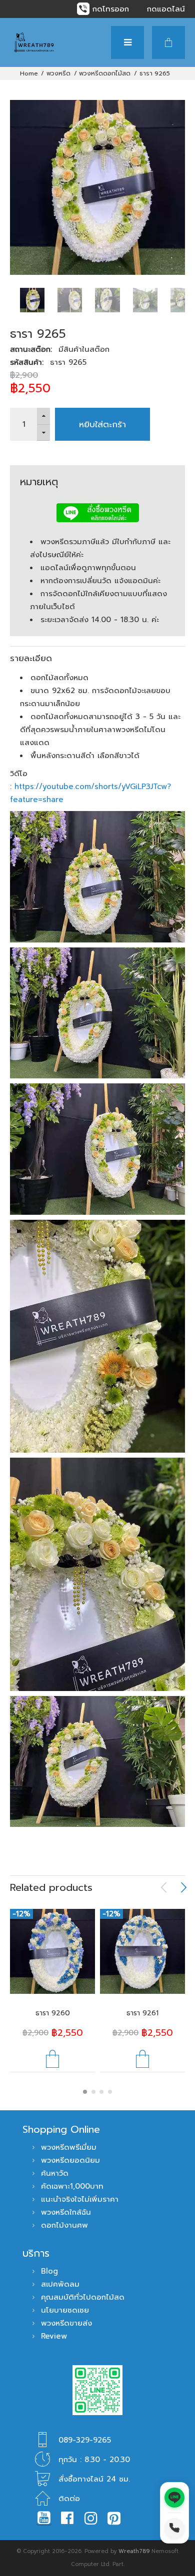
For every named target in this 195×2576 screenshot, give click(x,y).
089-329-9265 (85, 2440)
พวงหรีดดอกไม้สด (105, 73)
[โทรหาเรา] (174, 2528)
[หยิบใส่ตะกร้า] (52, 2059)
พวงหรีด (58, 73)
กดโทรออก (111, 9)
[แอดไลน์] (174, 2498)
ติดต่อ (69, 2499)
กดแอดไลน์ (166, 9)
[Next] (183, 1887)
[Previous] (164, 1887)
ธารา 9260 (53, 2013)
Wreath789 (134, 2551)
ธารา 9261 (142, 2013)
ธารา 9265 (155, 73)
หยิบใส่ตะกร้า (102, 424)
